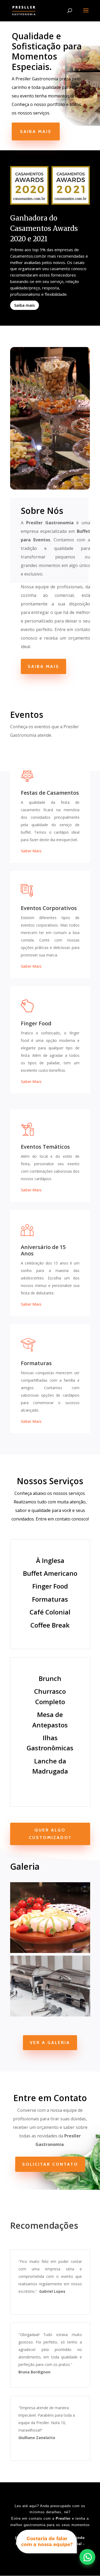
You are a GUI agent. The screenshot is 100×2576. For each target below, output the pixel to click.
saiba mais (43, 666)
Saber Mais (31, 851)
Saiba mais (36, 131)
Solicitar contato (50, 2164)
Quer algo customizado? (50, 1834)
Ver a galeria (50, 2043)
